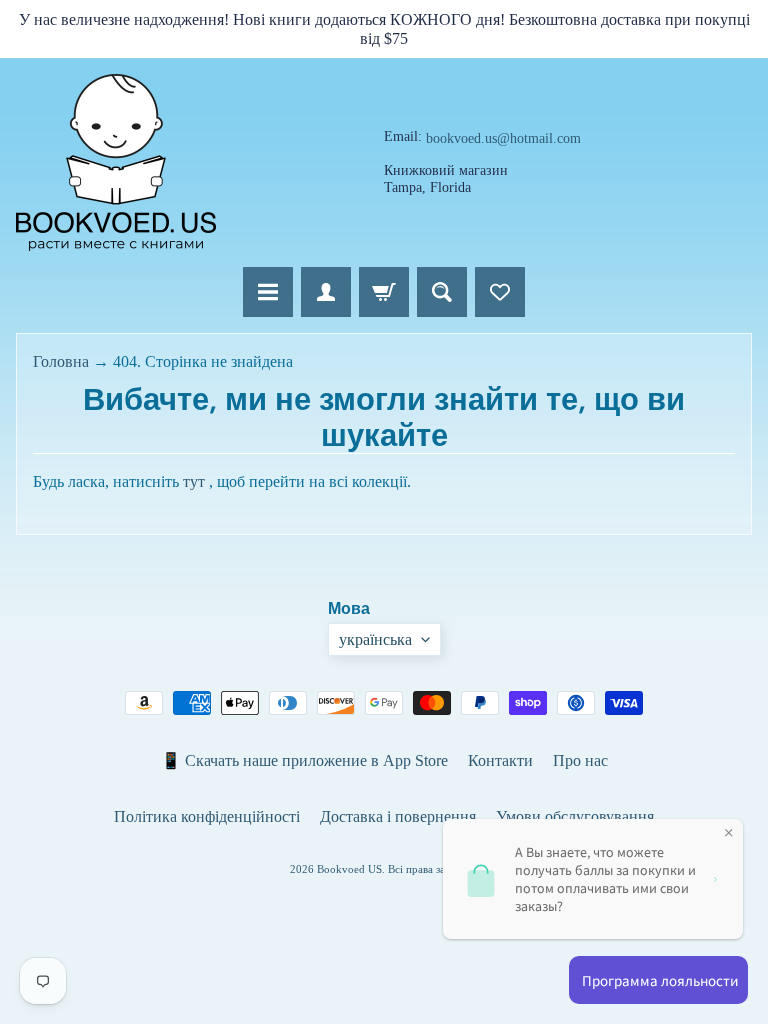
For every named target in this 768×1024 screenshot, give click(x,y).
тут (194, 481)
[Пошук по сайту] (442, 292)
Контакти (500, 760)
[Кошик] (384, 292)
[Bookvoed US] (116, 162)
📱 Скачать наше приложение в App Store (304, 760)
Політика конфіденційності (207, 816)
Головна (61, 361)
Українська (375, 639)
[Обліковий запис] (326, 292)
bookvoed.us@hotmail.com (503, 139)
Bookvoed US (349, 869)
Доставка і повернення (398, 816)
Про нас (580, 760)
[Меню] (268, 292)
